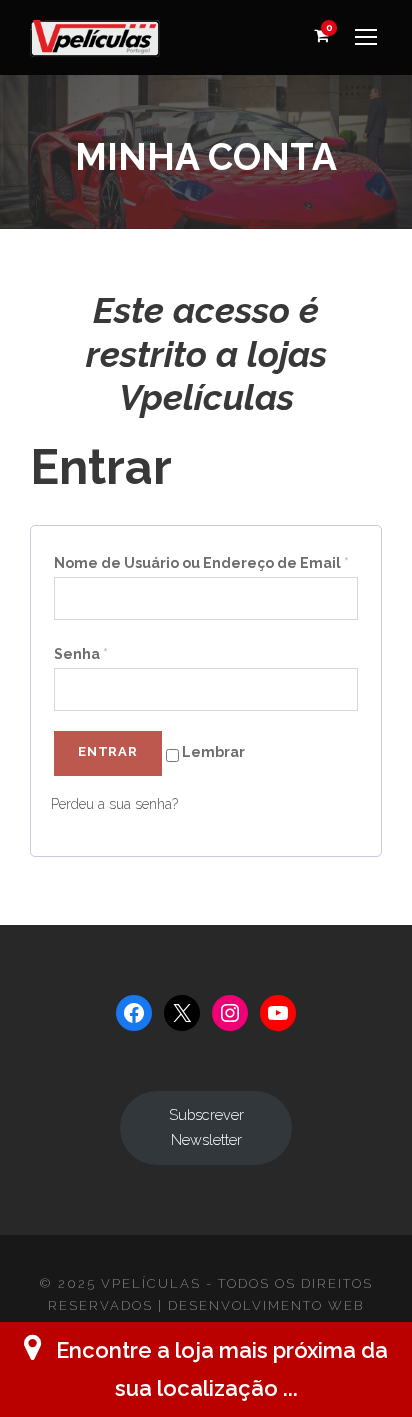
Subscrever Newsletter (206, 1127)
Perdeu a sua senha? (114, 804)
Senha (81, 654)
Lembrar (212, 752)
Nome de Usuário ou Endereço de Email (201, 563)
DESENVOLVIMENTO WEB (266, 1305)
